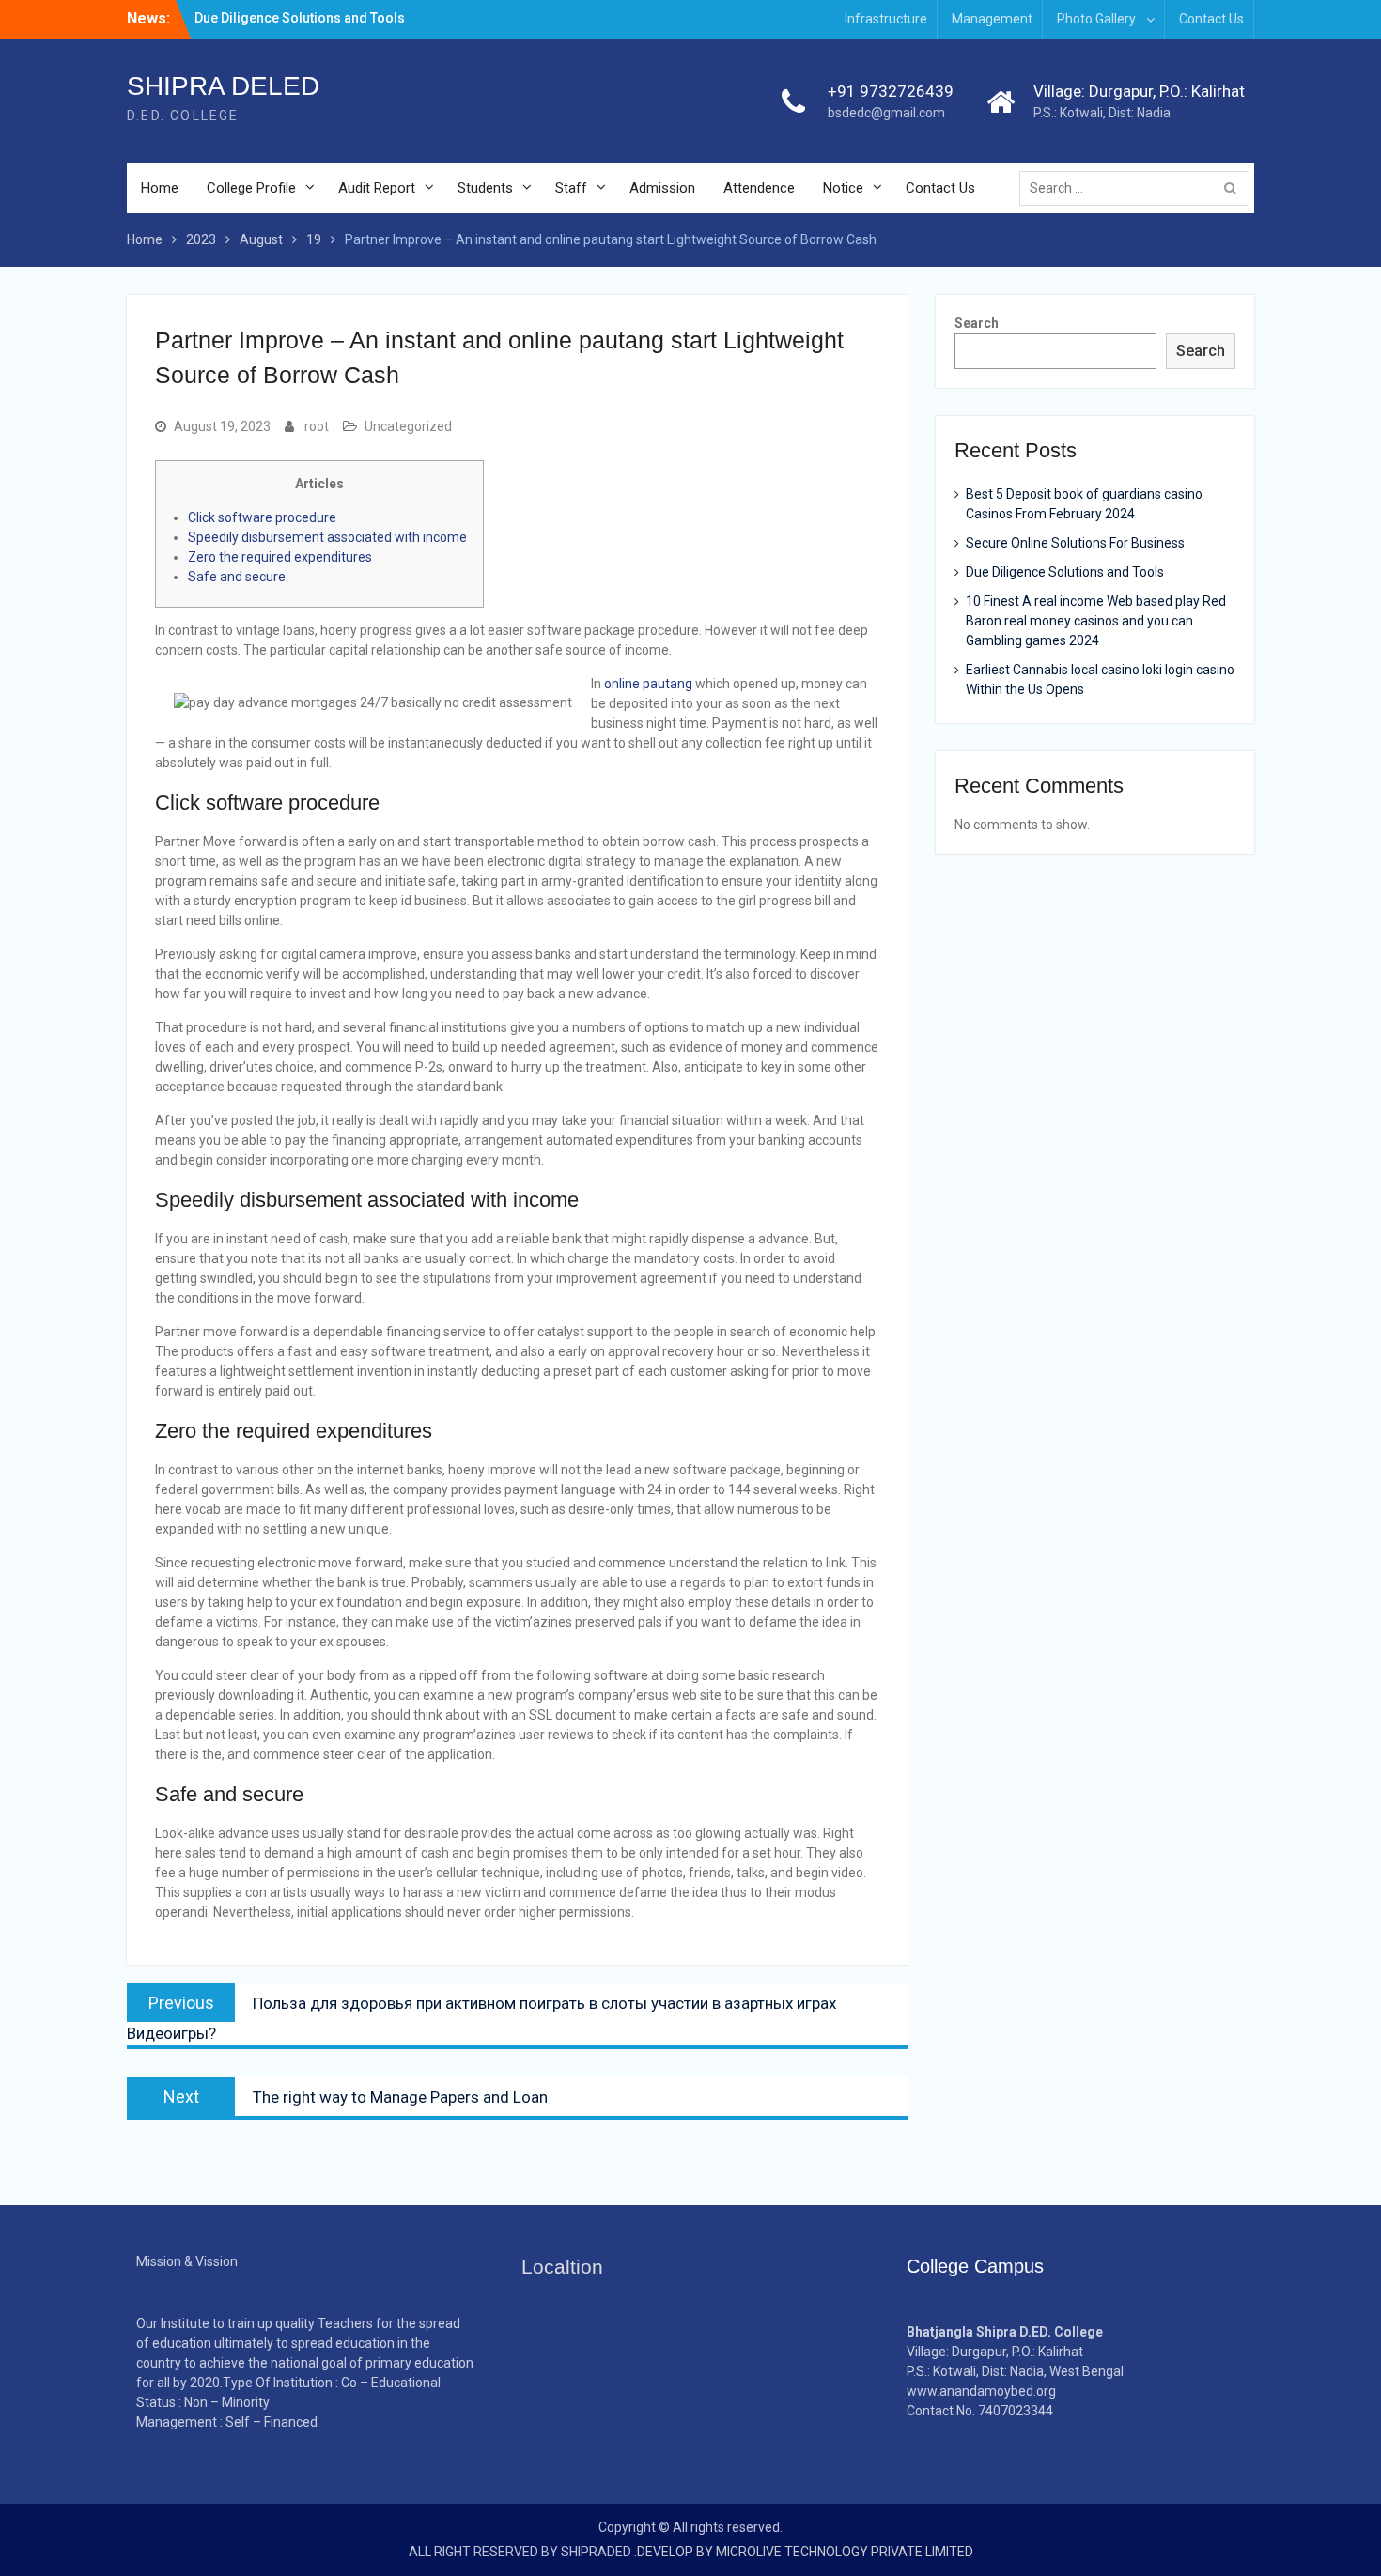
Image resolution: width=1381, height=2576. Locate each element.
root (317, 426)
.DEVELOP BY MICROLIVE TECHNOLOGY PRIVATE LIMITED (804, 2552)
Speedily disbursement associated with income (327, 537)
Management (992, 19)
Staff (571, 188)
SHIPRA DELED (223, 86)
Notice (843, 188)
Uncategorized (408, 426)
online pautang (648, 684)
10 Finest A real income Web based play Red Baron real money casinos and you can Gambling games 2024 (1096, 621)
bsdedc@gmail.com (886, 113)
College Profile (251, 188)
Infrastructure (886, 19)
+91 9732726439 (891, 91)
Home (160, 188)
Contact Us (1211, 19)
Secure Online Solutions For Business (1075, 543)
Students (485, 188)
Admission (662, 188)
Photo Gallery (1096, 19)
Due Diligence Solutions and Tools (1065, 572)
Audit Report (377, 188)
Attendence (759, 188)
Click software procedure (262, 517)
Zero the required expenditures (280, 557)
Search (977, 323)
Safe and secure (237, 577)
